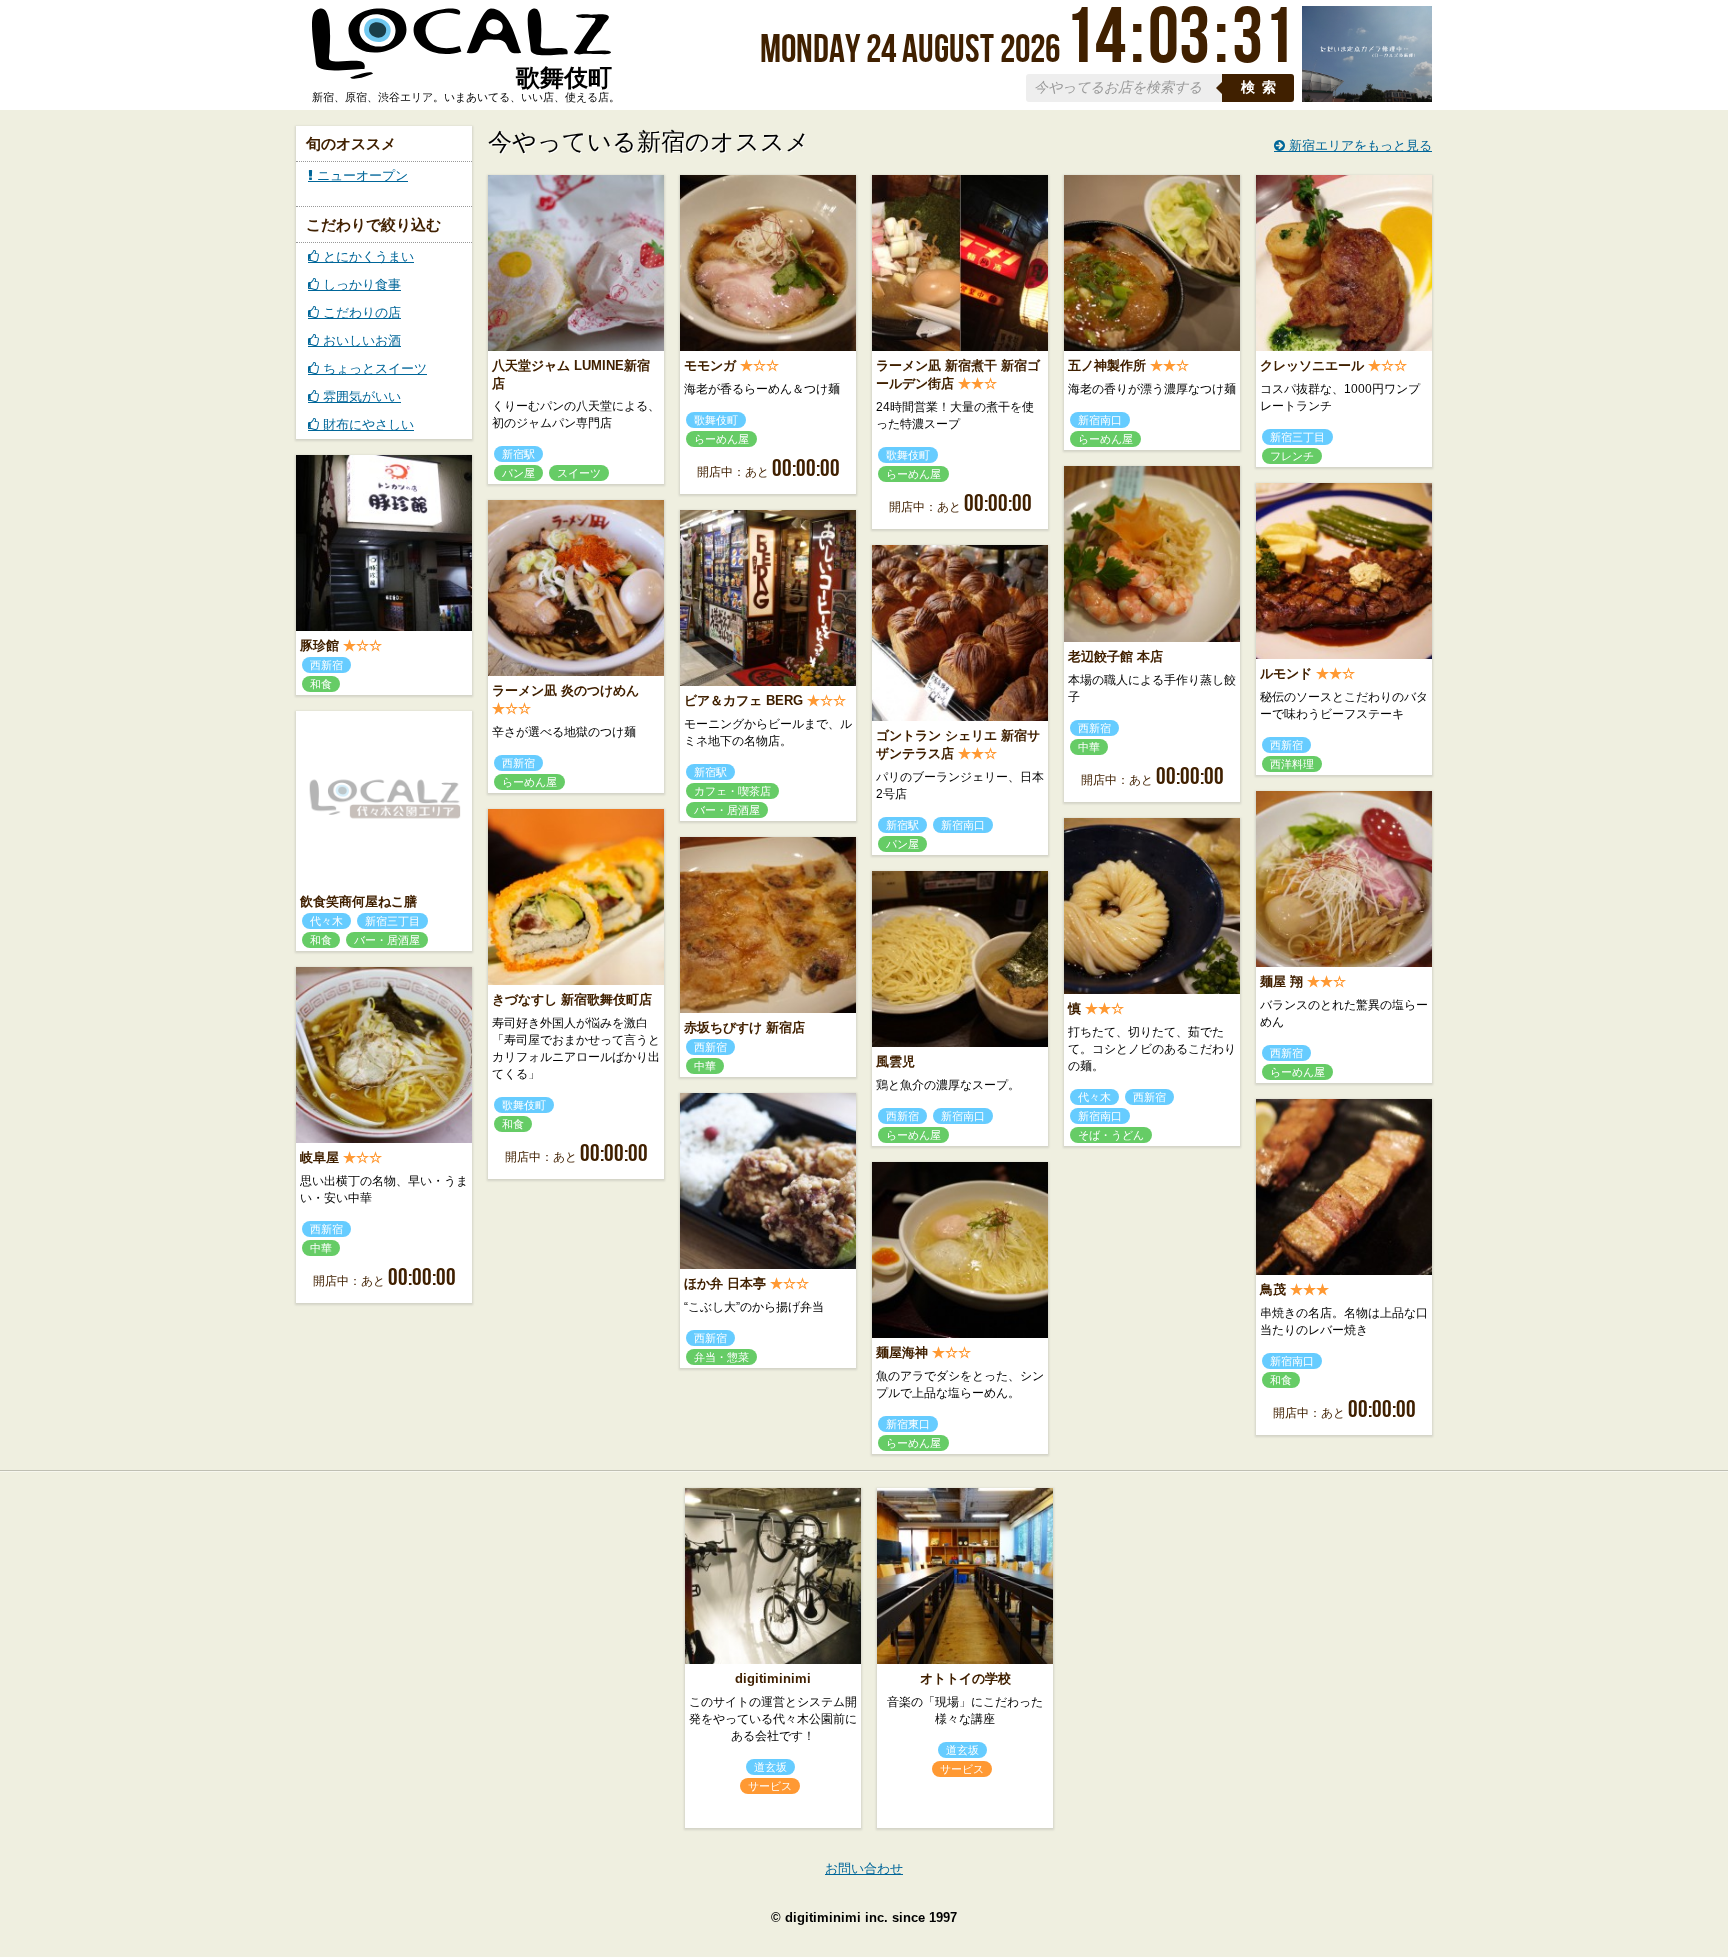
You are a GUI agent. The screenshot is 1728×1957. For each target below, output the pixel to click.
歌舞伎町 (716, 420)
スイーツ (579, 473)
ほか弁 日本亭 (725, 1283)
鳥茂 (1273, 1289)
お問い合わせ (864, 1868)
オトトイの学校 (965, 1678)
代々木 (326, 921)
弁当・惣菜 (721, 1357)
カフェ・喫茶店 (732, 791)
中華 (1089, 747)
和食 (321, 684)
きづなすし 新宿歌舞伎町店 (572, 999)
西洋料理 (1292, 764)
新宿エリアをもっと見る (1358, 145)
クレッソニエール (1312, 365)
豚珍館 (319, 645)
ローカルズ (462, 53)
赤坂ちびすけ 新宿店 (744, 1027)
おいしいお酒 (360, 340)
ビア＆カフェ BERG (743, 700)
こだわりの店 (360, 312)
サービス (770, 1786)
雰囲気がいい (360, 396)
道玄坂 (770, 1767)
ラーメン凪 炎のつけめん (565, 690)
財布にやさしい (366, 424)
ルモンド (1286, 673)
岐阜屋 (319, 1157)
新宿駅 (518, 454)
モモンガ (710, 365)
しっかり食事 (360, 284)
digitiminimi (773, 1678)
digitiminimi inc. (836, 1917)
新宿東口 (908, 1424)
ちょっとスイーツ (373, 368)
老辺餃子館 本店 (1115, 656)
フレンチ (1292, 456)
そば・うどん (1111, 1135)
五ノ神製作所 (1107, 365)
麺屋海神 (902, 1352)
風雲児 (895, 1061)
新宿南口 (1100, 420)
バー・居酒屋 (727, 810)
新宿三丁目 (1297, 437)
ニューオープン (360, 175)
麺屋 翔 (1281, 981)
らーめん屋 (721, 439)
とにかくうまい (366, 256)
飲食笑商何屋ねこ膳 (358, 901)
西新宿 (326, 665)
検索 (1262, 87)
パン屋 (518, 473)
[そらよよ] (1367, 97)
